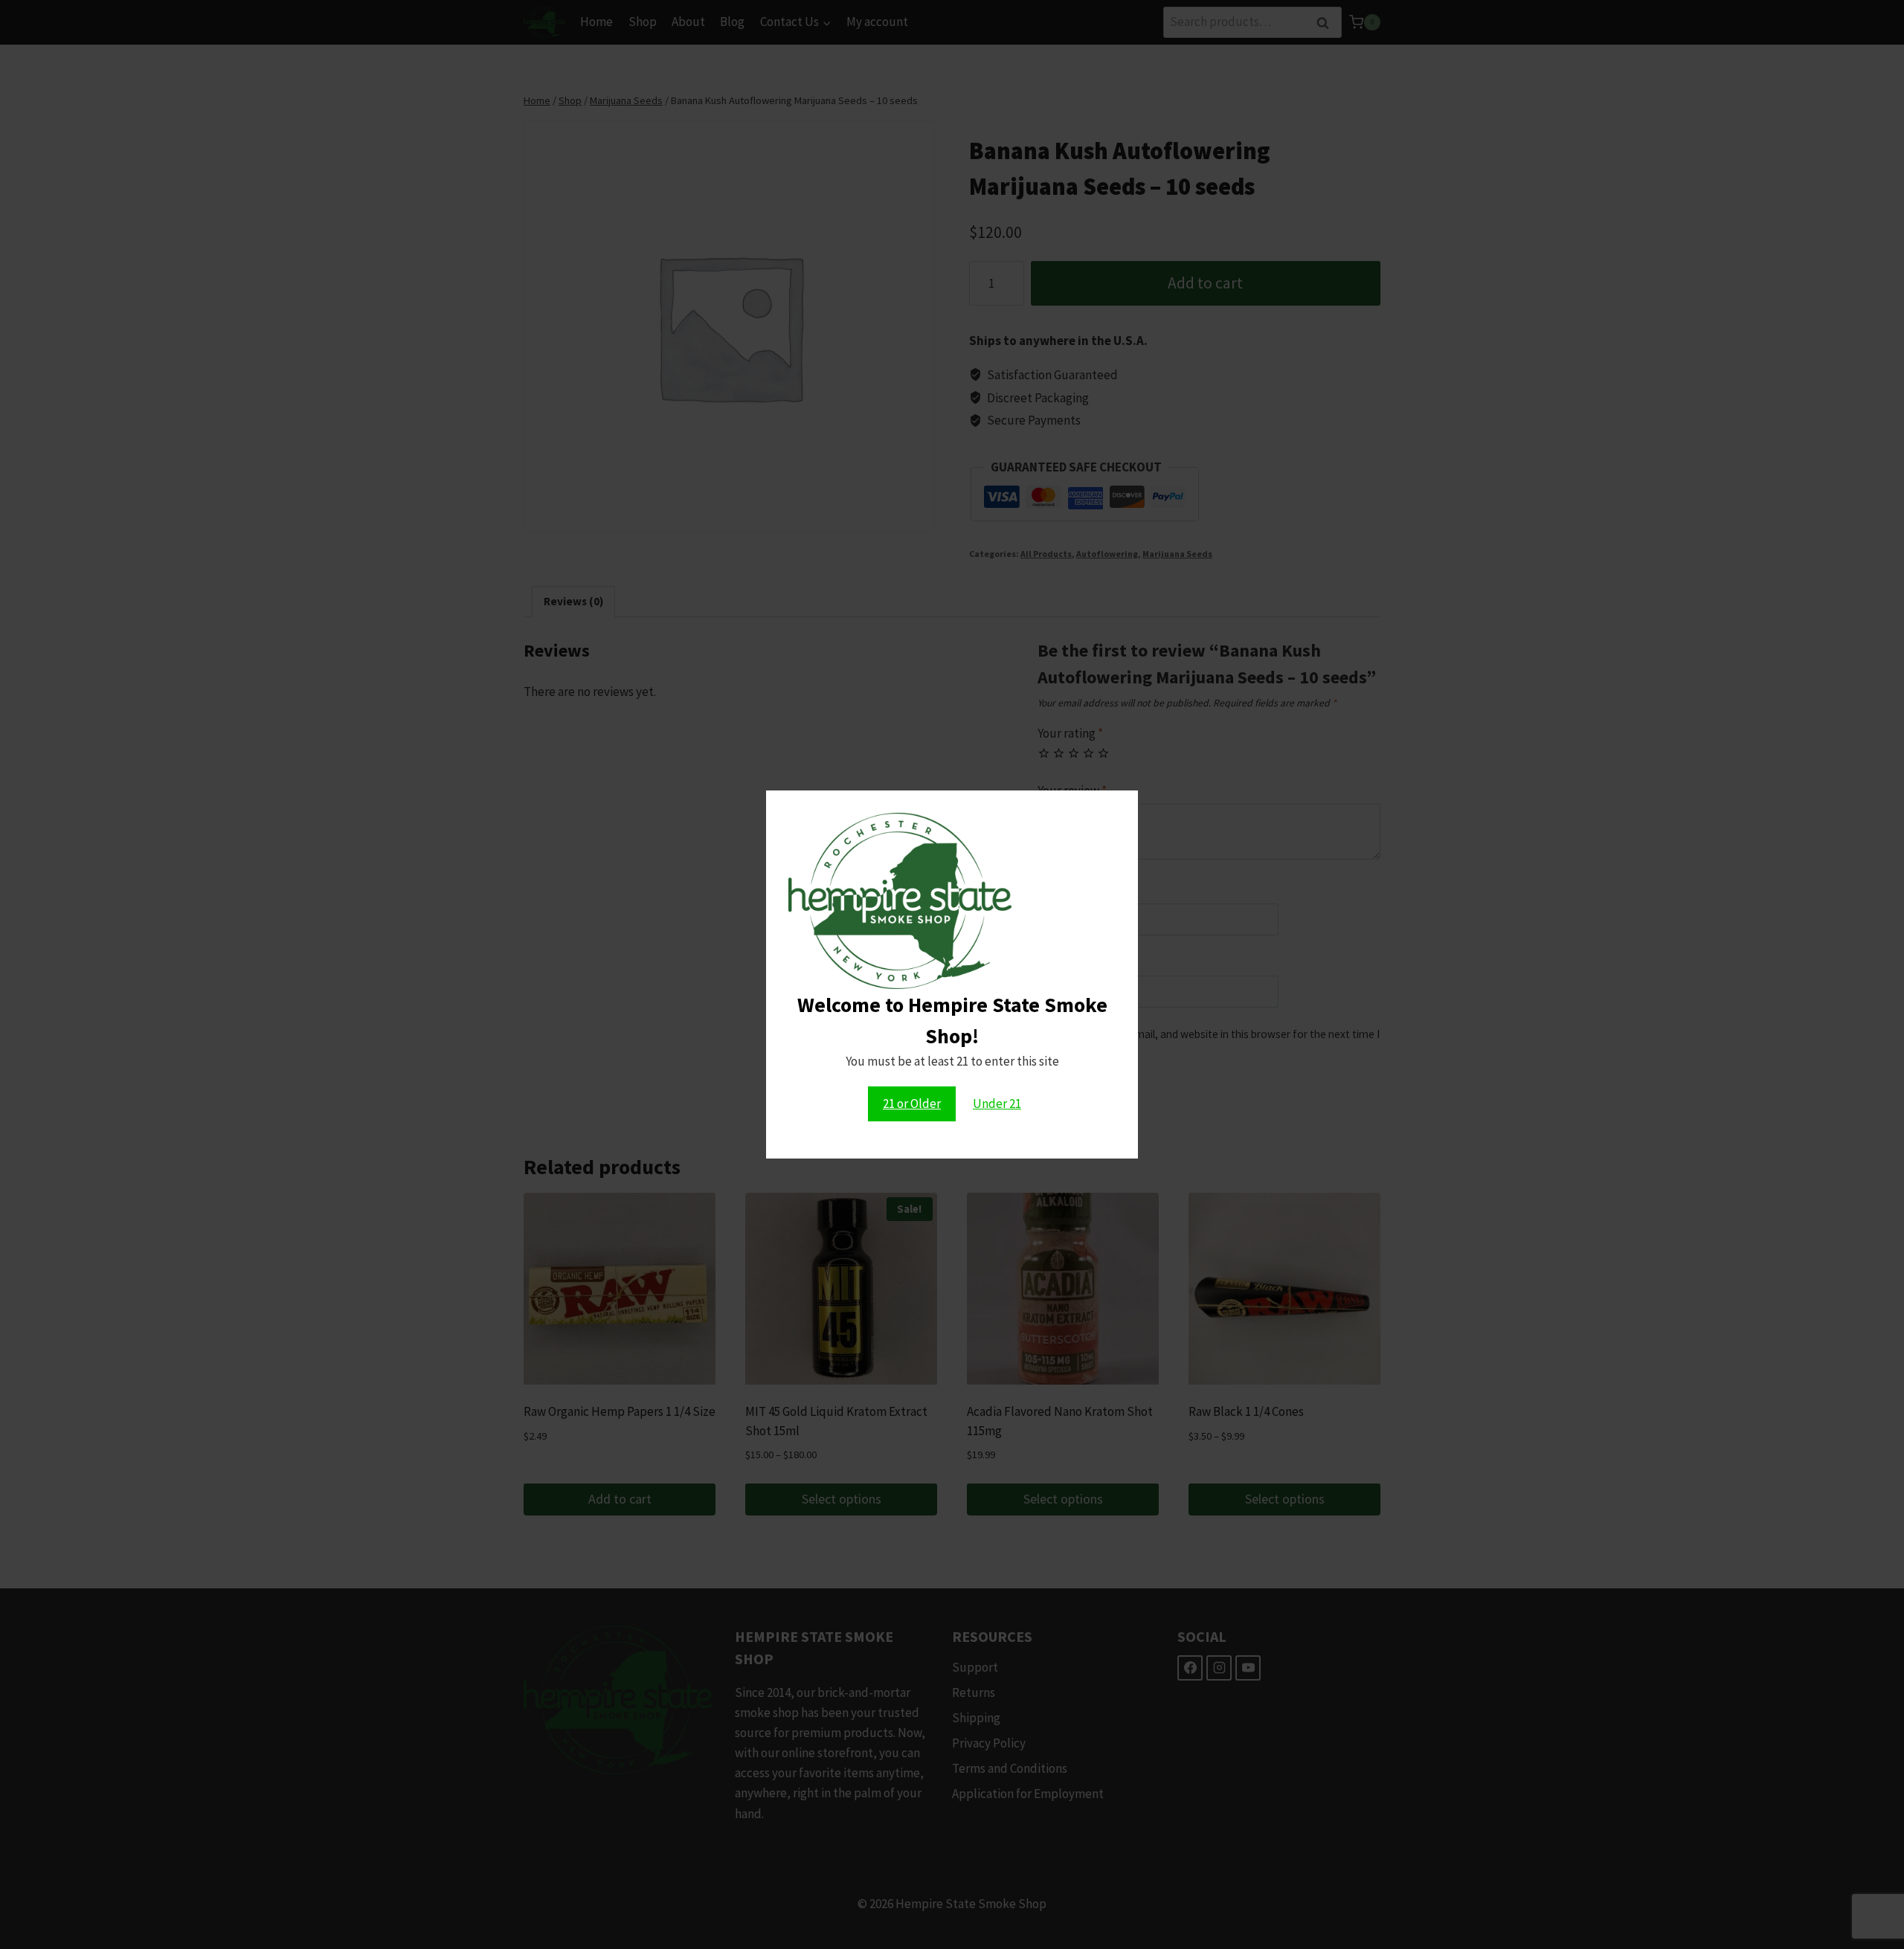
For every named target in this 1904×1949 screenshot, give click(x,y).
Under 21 (997, 1104)
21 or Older (912, 1104)
